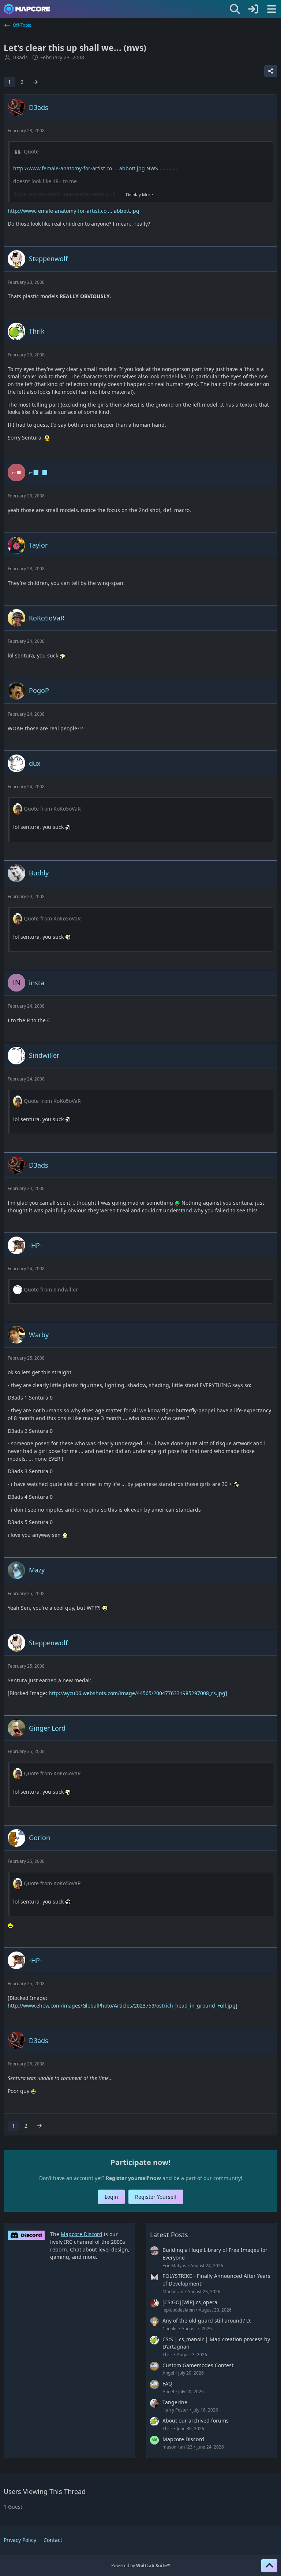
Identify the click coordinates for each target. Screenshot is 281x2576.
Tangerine (175, 2402)
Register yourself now (133, 2178)
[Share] (271, 71)
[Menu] (271, 9)
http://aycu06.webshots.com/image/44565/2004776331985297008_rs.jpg (137, 1693)
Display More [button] (139, 195)
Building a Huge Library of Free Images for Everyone (215, 2254)
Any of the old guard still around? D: (207, 2321)
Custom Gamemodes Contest (198, 2365)
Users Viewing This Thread (45, 2491)
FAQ (167, 2384)
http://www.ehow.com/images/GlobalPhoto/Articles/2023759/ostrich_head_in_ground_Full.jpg (122, 2006)
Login (111, 2197)
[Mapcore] (27, 9)
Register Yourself (156, 2197)
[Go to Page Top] (269, 2566)
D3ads (20, 57)
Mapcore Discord (183, 2439)
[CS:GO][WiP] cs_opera (190, 2302)
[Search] (235, 9)
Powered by (141, 2566)
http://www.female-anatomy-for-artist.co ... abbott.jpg (79, 168)
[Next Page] (35, 82)
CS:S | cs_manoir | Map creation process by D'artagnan (216, 2343)
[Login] (253, 9)
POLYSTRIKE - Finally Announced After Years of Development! (216, 2280)
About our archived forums (196, 2421)
